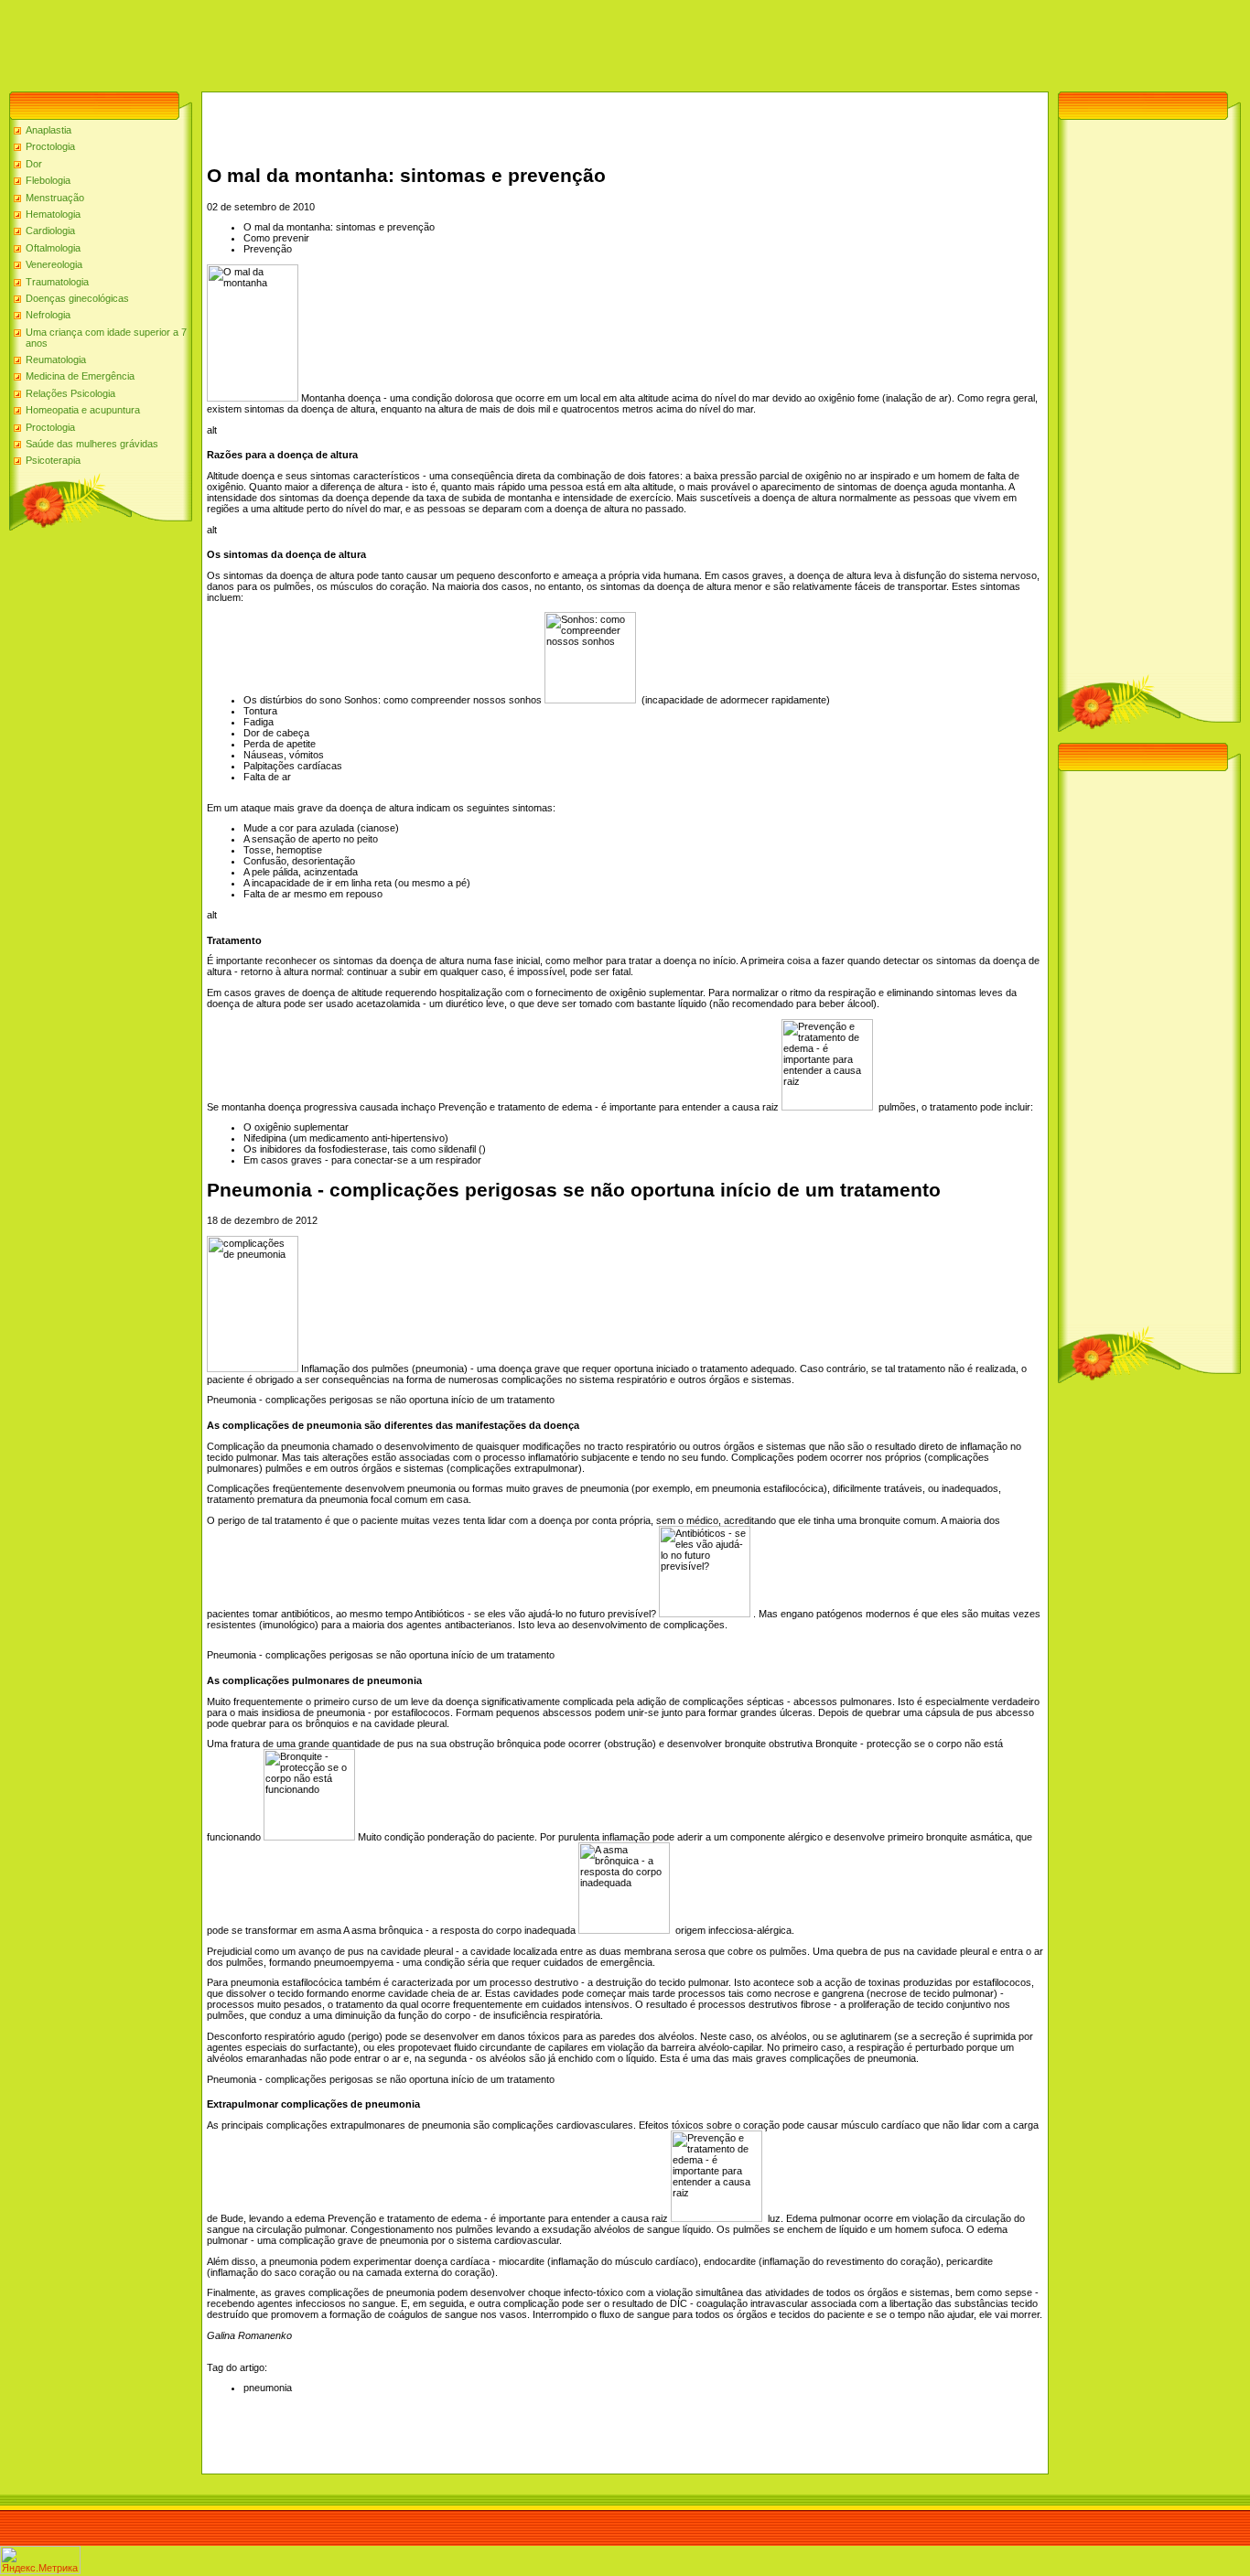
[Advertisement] (333, 41)
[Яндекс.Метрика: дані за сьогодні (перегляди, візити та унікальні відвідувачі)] (40, 2560)
